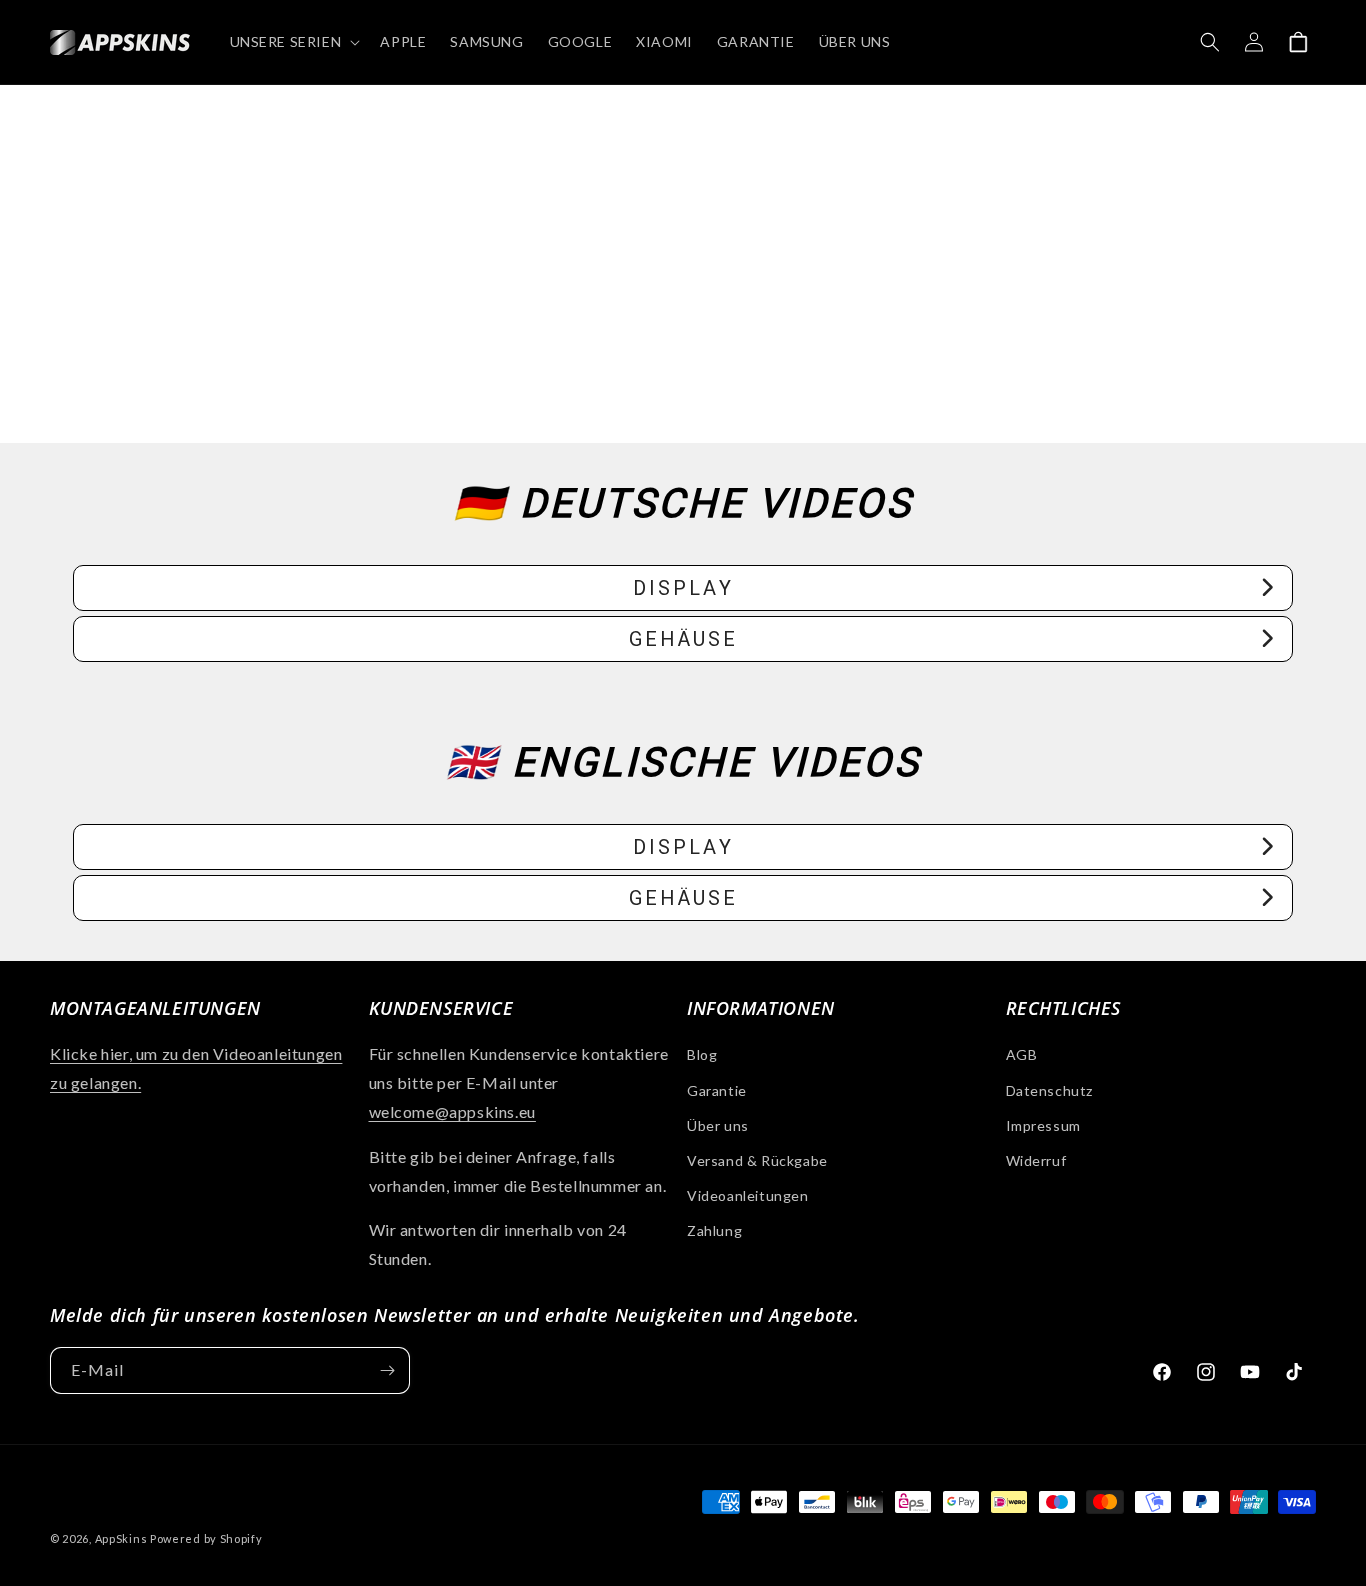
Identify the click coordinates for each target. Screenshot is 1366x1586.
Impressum (1043, 1125)
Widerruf (1036, 1160)
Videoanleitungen (748, 1195)
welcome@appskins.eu (452, 1111)
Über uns (718, 1125)
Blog (702, 1054)
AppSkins (121, 1538)
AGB (1022, 1054)
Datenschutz (1050, 1090)
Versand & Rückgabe (757, 1160)
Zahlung (714, 1230)
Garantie (717, 1090)
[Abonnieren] (387, 1370)
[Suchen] (1210, 42)
